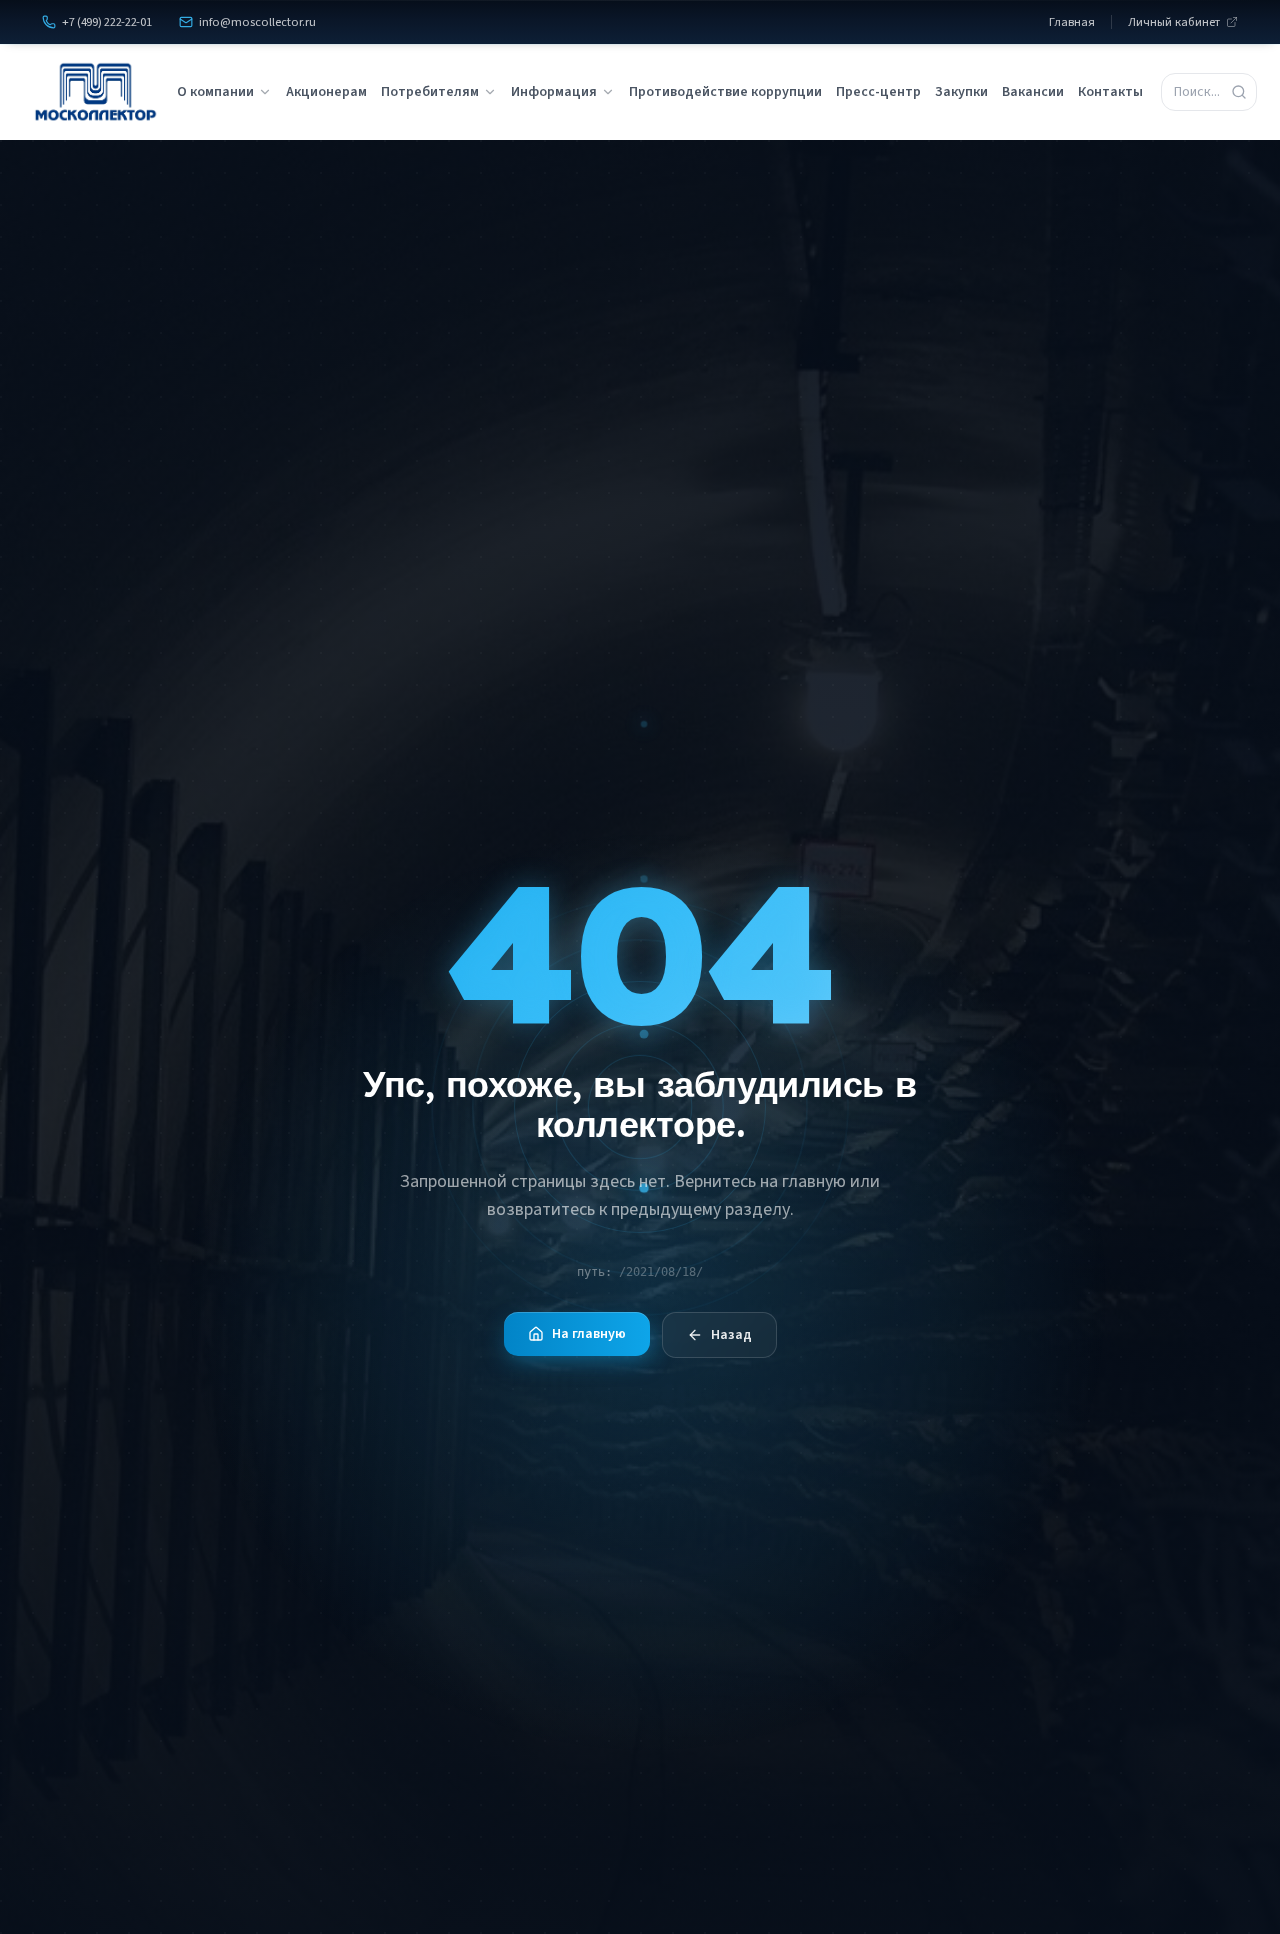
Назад (731, 1335)
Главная (1072, 22)
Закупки (961, 92)
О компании (215, 92)
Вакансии (1033, 92)
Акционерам (326, 92)
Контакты (1110, 92)
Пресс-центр (878, 92)
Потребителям (430, 92)
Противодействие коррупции (725, 92)
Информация (554, 92)
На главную (589, 1334)
